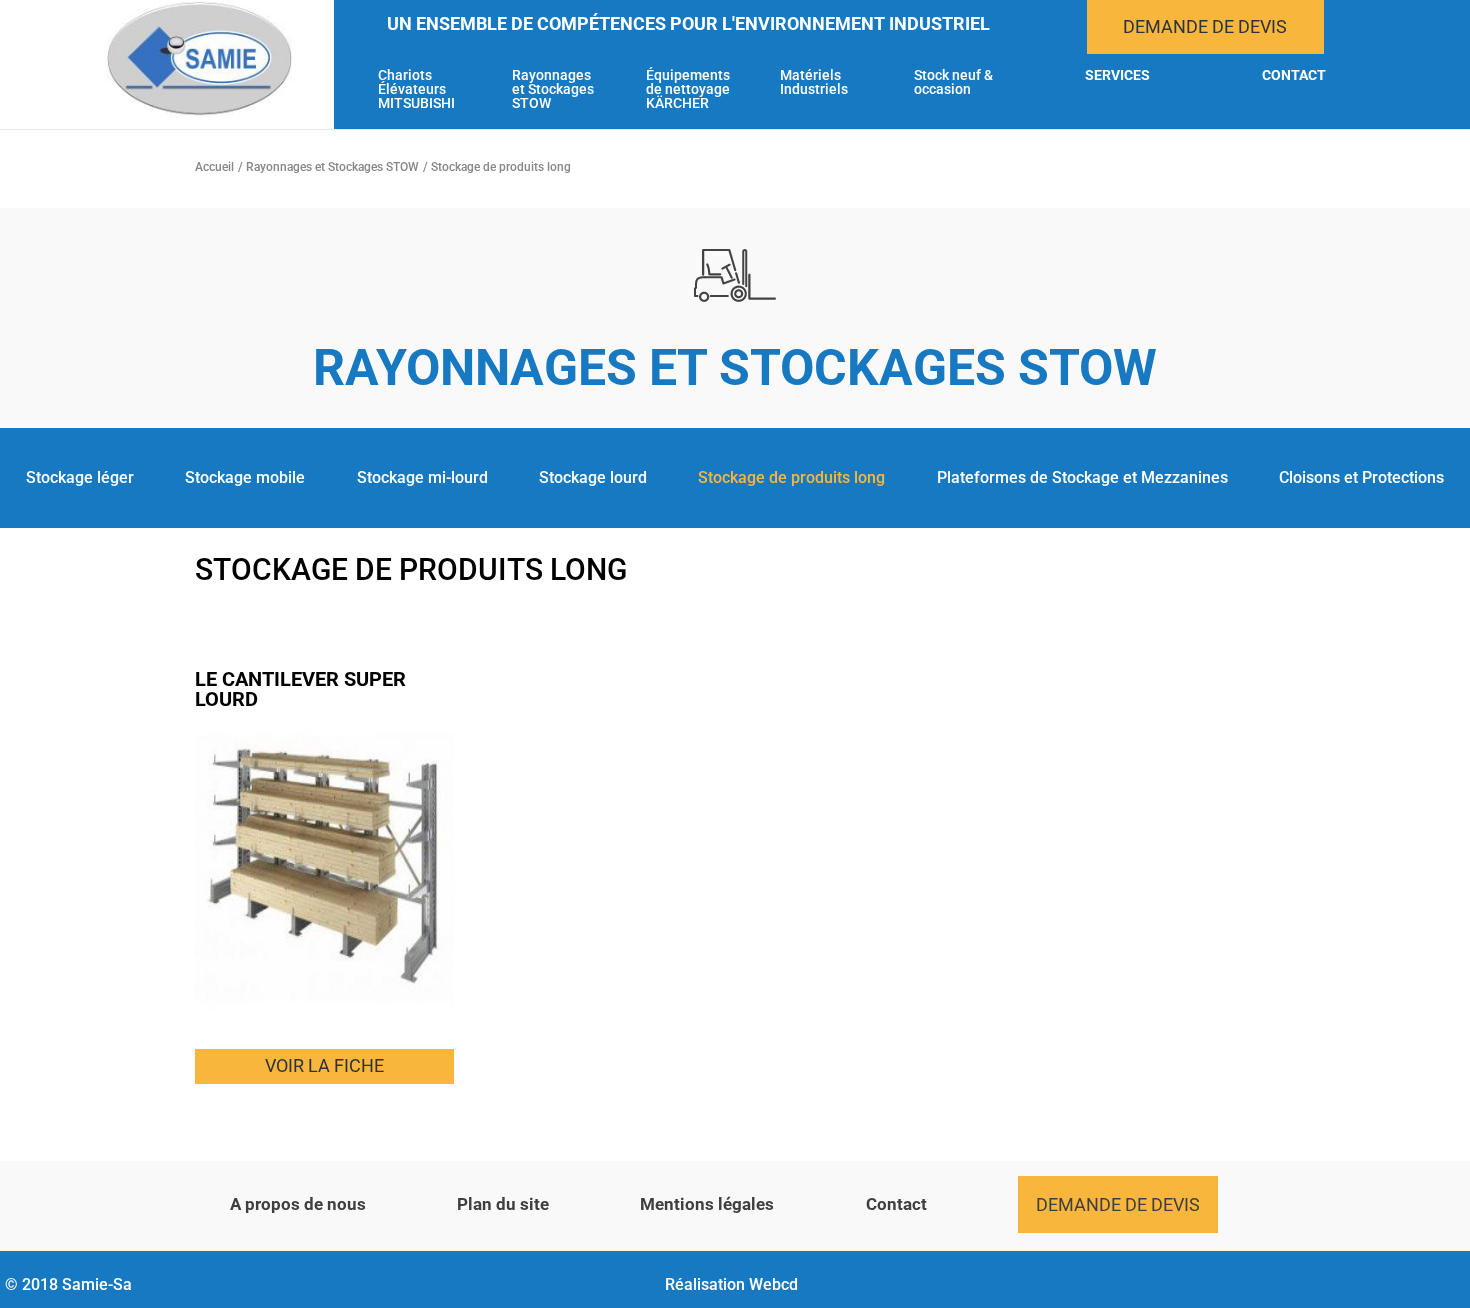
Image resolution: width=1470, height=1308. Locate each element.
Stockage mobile (245, 477)
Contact (1294, 75)
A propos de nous (298, 1204)
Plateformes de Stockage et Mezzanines (1082, 477)
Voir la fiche (324, 1065)
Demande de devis (1205, 26)
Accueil (214, 167)
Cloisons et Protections (1361, 477)
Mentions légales (707, 1204)
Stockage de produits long (791, 477)
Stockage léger (80, 477)
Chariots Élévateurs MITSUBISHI (416, 89)
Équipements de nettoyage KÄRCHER (688, 89)
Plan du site (503, 1204)
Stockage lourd (593, 477)
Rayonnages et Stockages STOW (553, 89)
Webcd (773, 1284)
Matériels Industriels (814, 82)
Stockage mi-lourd (422, 477)
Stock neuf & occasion (953, 82)
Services (1117, 75)
